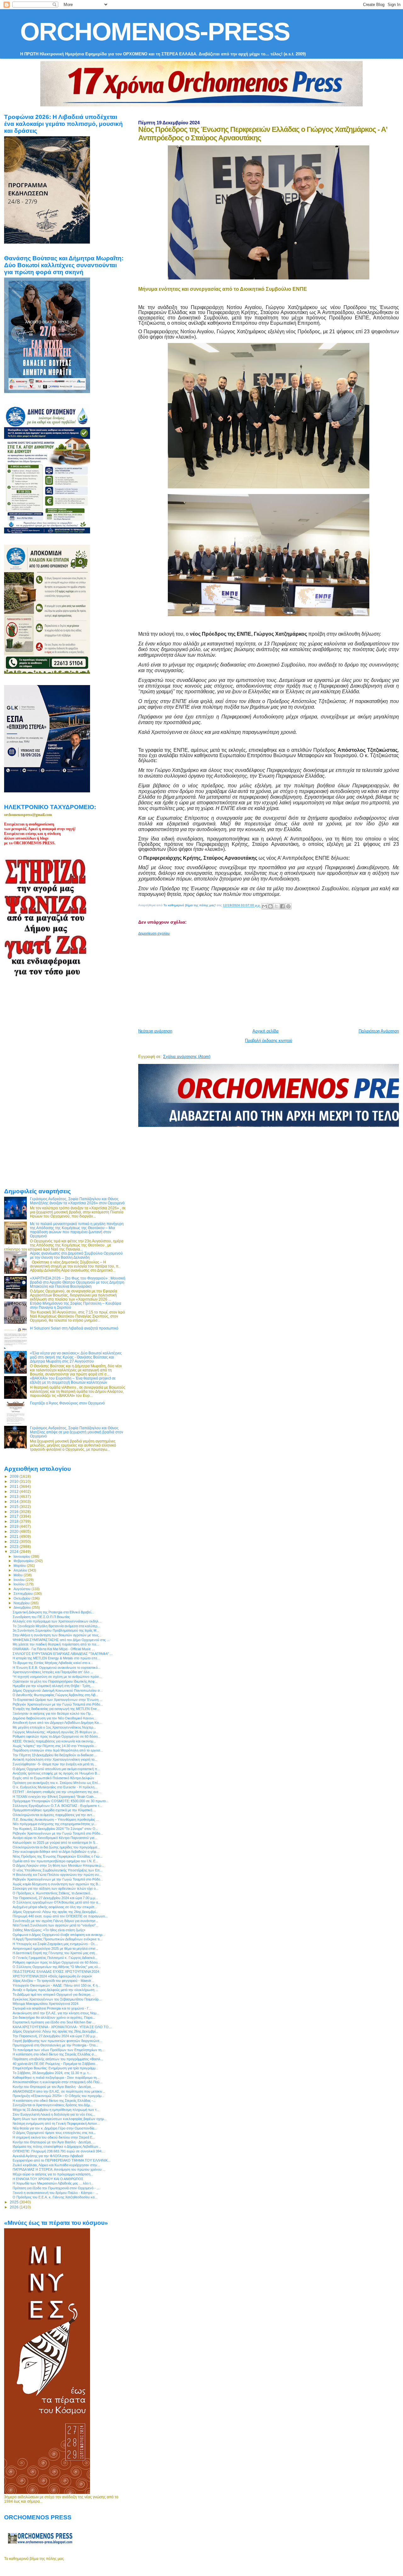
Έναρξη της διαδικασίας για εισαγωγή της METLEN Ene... (56, 1709)
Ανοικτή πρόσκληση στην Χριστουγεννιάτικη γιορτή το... (55, 1759)
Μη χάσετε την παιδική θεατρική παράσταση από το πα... (56, 1644)
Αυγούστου (23, 1589)
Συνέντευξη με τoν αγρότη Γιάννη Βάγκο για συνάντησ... (55, 1921)
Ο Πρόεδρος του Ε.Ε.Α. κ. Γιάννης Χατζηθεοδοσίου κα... (55, 2197)
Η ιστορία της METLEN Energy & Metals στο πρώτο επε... (56, 1658)
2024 (15, 1552)
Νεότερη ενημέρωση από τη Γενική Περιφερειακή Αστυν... (56, 2123)
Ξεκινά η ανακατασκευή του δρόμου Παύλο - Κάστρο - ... (55, 2193)
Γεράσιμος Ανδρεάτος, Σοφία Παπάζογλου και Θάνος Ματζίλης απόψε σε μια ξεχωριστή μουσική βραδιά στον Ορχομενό (77, 1432)
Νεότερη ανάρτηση (155, 1031)
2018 (15, 1521)
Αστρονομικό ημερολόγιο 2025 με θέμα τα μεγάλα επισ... (55, 1949)
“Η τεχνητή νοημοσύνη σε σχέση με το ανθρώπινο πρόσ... (57, 1677)
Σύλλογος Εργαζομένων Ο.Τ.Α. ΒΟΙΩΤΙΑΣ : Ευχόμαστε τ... (57, 1806)
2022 (15, 1541)
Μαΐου (19, 1575)
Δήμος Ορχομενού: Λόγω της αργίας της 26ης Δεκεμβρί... (55, 1912)
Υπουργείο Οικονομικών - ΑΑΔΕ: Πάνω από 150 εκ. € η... (57, 1985)
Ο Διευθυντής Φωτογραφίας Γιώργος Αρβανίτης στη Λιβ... (55, 1695)
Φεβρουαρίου (24, 1561)
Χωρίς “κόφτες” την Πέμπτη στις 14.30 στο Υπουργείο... (55, 1746)
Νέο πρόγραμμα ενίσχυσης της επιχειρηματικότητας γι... (55, 1824)
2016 (15, 1512)
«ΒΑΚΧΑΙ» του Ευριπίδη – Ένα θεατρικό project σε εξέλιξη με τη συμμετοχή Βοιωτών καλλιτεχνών (73, 1380)
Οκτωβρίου (23, 1598)
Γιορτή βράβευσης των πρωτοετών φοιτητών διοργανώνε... (57, 2041)
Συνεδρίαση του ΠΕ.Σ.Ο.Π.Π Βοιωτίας (41, 1617)
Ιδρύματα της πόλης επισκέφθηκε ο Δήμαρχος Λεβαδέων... (57, 2146)
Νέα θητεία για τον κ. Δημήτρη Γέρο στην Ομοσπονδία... (55, 2128)
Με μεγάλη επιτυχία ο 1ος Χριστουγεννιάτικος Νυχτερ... (54, 1727)
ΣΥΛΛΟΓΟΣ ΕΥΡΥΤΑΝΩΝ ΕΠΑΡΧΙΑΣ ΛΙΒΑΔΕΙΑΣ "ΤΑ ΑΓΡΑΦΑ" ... (63, 1654)
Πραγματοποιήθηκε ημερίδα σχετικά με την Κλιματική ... (54, 1810)
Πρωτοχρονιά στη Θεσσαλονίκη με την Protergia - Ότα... (55, 2045)
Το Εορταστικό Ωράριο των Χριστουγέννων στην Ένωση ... (57, 1700)
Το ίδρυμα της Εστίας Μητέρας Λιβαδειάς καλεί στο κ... (53, 1663)
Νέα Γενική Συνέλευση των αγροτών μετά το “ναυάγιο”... (56, 1925)
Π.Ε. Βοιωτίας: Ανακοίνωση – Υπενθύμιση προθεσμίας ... (56, 1820)
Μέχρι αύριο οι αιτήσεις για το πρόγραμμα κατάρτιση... (53, 2174)
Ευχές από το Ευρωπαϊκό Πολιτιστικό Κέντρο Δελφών (53, 1778)
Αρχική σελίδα (266, 1031)
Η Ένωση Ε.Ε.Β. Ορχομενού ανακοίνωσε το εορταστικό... (57, 1668)
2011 (15, 1486)
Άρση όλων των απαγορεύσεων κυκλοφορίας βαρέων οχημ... (60, 2119)
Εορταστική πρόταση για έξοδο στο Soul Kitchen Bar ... (54, 2022)
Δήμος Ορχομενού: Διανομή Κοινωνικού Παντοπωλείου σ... (58, 1690)
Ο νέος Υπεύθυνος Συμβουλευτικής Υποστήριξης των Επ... (58, 1870)
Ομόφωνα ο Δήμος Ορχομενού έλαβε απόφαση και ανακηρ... (59, 1935)
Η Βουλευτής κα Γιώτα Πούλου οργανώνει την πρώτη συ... (57, 1875)
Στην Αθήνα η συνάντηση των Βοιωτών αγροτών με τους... (57, 1635)
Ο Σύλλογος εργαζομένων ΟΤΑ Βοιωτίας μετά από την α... (57, 1902)
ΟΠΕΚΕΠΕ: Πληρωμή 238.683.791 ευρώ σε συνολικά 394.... (59, 2151)
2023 (15, 1547)
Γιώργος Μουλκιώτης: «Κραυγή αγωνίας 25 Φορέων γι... (56, 1732)
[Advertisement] (270, 980)
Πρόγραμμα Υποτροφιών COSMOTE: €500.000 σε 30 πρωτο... (61, 1801)
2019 (15, 1526)
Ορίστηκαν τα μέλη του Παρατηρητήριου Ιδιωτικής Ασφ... (55, 1681)
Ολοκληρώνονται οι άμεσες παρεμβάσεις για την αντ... (54, 1815)
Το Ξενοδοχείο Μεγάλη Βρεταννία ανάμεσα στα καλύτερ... (56, 1626)
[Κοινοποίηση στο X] (276, 906)
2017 (15, 1516)
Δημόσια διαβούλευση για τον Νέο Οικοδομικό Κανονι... (54, 1718)
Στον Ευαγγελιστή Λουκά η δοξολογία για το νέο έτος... (54, 2114)
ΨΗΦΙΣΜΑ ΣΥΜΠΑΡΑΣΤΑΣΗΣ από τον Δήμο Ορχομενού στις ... (61, 1640)
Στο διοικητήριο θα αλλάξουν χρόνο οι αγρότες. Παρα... (54, 2017)
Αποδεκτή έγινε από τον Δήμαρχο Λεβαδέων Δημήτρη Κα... (57, 1723)
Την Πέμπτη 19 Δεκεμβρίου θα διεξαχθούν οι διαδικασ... (54, 1755)
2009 (15, 1476)
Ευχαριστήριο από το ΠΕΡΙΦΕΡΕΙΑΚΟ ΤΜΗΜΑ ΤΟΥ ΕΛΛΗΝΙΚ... (62, 2160)
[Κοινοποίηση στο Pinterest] (288, 906)
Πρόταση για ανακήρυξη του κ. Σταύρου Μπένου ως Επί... (57, 1783)
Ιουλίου (20, 1584)
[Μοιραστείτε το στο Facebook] (282, 906)
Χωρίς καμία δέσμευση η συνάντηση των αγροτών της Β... (57, 1884)
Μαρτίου (20, 1566)
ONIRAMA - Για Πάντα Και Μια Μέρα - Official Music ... (54, 1649)
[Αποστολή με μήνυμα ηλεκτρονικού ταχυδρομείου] (264, 906)
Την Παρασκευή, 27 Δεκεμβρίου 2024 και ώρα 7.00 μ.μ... (55, 1898)
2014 (15, 1502)
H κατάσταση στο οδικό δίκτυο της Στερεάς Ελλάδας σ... (55, 2054)
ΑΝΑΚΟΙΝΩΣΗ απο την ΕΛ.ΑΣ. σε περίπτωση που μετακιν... (59, 2091)
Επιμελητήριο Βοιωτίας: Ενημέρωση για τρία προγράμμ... (55, 2068)
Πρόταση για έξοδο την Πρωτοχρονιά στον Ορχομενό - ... (56, 2188)
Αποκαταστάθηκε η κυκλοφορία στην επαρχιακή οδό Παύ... (57, 2082)
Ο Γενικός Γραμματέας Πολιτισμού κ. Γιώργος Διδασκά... (55, 1958)
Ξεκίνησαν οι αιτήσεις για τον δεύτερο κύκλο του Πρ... (53, 1713)
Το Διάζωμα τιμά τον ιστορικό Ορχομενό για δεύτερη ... (53, 1994)
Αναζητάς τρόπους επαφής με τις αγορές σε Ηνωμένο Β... (56, 1773)
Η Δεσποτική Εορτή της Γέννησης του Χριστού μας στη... (55, 1953)
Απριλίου (21, 1570)
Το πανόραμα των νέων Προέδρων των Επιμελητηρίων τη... (58, 2050)
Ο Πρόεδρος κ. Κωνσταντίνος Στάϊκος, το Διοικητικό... (53, 1893)
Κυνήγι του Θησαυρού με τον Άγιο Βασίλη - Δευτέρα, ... (54, 2087)
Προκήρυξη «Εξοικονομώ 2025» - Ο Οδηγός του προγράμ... (58, 2096)
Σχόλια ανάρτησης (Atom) (187, 1057)
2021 (15, 1536)
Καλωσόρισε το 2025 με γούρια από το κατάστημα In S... (55, 1842)
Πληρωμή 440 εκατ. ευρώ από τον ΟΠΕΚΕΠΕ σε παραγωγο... (60, 1916)
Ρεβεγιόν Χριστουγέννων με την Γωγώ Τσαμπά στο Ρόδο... (58, 1704)
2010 (15, 1481)
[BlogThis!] (270, 906)
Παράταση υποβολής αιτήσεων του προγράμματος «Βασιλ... (58, 2059)
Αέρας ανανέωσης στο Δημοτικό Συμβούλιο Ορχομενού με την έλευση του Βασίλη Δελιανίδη (76, 1255)
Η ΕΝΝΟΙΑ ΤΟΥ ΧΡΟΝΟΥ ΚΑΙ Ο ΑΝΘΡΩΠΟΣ (48, 2179)
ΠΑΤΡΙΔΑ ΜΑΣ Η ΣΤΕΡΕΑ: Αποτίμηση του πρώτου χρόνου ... (59, 2169)
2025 (15, 2202)
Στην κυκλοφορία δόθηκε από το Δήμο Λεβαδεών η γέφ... (56, 1852)
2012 (15, 1491)
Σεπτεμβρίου (24, 1594)
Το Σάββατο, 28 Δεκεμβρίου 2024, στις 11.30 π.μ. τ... (52, 2073)
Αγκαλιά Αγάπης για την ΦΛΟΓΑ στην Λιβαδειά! (48, 2156)
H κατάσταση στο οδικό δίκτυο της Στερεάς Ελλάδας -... (54, 2101)
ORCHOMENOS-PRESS (155, 32)
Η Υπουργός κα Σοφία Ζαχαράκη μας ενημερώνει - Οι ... (55, 1944)
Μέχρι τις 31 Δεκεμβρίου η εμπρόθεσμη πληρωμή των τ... (56, 2110)
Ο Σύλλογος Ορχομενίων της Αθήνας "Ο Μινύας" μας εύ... (57, 1967)
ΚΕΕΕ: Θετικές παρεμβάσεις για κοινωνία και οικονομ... (54, 1741)
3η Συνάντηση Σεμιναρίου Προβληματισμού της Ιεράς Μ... (56, 1630)
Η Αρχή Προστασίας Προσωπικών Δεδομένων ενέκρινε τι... (57, 1939)
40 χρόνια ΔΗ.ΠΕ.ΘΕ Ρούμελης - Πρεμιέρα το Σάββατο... (55, 2064)
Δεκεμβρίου (23, 1607)
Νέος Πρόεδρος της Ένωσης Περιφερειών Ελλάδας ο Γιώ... (57, 1856)
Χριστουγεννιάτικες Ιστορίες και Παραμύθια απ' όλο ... (53, 1672)
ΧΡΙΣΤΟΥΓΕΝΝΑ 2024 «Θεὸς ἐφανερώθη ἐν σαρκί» (52, 1976)
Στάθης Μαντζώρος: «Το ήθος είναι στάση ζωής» (49, 1930)
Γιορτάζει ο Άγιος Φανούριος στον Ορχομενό (67, 1403)
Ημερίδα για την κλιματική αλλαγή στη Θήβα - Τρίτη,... (53, 1686)
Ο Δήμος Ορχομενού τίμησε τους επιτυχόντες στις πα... (54, 2133)
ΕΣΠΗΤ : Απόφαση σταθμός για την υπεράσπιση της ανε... (57, 1792)
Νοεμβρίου (22, 1603)
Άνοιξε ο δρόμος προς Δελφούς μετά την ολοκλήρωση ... (55, 1990)
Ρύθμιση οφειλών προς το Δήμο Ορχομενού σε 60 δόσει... (57, 1736)
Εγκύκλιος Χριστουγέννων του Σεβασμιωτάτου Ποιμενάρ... (57, 1999)
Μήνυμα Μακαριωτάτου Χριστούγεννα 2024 (45, 2004)
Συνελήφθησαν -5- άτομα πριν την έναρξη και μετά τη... (54, 1764)
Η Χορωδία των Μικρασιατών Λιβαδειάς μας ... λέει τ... (53, 2183)
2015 (15, 1507)
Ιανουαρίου (22, 1556)
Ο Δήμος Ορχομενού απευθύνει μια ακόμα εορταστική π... (56, 1769)
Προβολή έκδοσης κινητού (269, 1041)
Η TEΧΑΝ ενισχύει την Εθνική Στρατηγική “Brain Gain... (54, 1797)
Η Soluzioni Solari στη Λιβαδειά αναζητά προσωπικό (74, 1328)
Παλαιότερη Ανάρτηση (379, 1031)
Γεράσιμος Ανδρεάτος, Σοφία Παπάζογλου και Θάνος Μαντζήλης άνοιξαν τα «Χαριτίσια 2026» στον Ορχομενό (77, 1201)
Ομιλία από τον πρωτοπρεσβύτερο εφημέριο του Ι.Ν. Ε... (55, 1861)
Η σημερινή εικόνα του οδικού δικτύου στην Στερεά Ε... (54, 2137)
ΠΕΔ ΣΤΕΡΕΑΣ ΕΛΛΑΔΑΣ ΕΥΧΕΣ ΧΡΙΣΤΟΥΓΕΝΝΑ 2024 (56, 1971)
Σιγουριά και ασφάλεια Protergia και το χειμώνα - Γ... (52, 2008)
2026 (15, 2207)
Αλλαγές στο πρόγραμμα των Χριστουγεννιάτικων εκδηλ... (57, 1621)
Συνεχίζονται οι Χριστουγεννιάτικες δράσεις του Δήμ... (53, 2105)
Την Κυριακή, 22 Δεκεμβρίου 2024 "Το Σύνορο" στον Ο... (55, 1829)
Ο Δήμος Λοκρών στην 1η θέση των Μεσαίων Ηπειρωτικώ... (58, 1865)
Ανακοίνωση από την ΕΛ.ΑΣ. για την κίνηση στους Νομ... (56, 2013)
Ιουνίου (20, 1580)
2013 (15, 1496)
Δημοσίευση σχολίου (154, 933)
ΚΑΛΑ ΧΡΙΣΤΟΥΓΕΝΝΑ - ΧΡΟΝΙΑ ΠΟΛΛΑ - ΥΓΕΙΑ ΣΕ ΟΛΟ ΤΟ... (62, 2027)
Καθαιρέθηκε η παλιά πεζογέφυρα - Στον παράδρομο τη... (56, 2078)
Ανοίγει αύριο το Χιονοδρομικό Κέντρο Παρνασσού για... (55, 1838)
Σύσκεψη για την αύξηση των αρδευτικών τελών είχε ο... (56, 1888)
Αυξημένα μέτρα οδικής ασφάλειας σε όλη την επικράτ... (55, 1907)
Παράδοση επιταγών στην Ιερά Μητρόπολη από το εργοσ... (58, 1750)
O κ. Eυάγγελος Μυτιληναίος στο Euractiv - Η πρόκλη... (55, 1787)
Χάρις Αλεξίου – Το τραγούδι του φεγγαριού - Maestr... (53, 1981)
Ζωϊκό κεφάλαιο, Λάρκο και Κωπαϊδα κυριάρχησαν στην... (56, 2165)
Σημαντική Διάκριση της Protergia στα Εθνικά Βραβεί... (53, 1612)
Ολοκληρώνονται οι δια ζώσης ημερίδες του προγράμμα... (56, 1847)
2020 (15, 1531)
